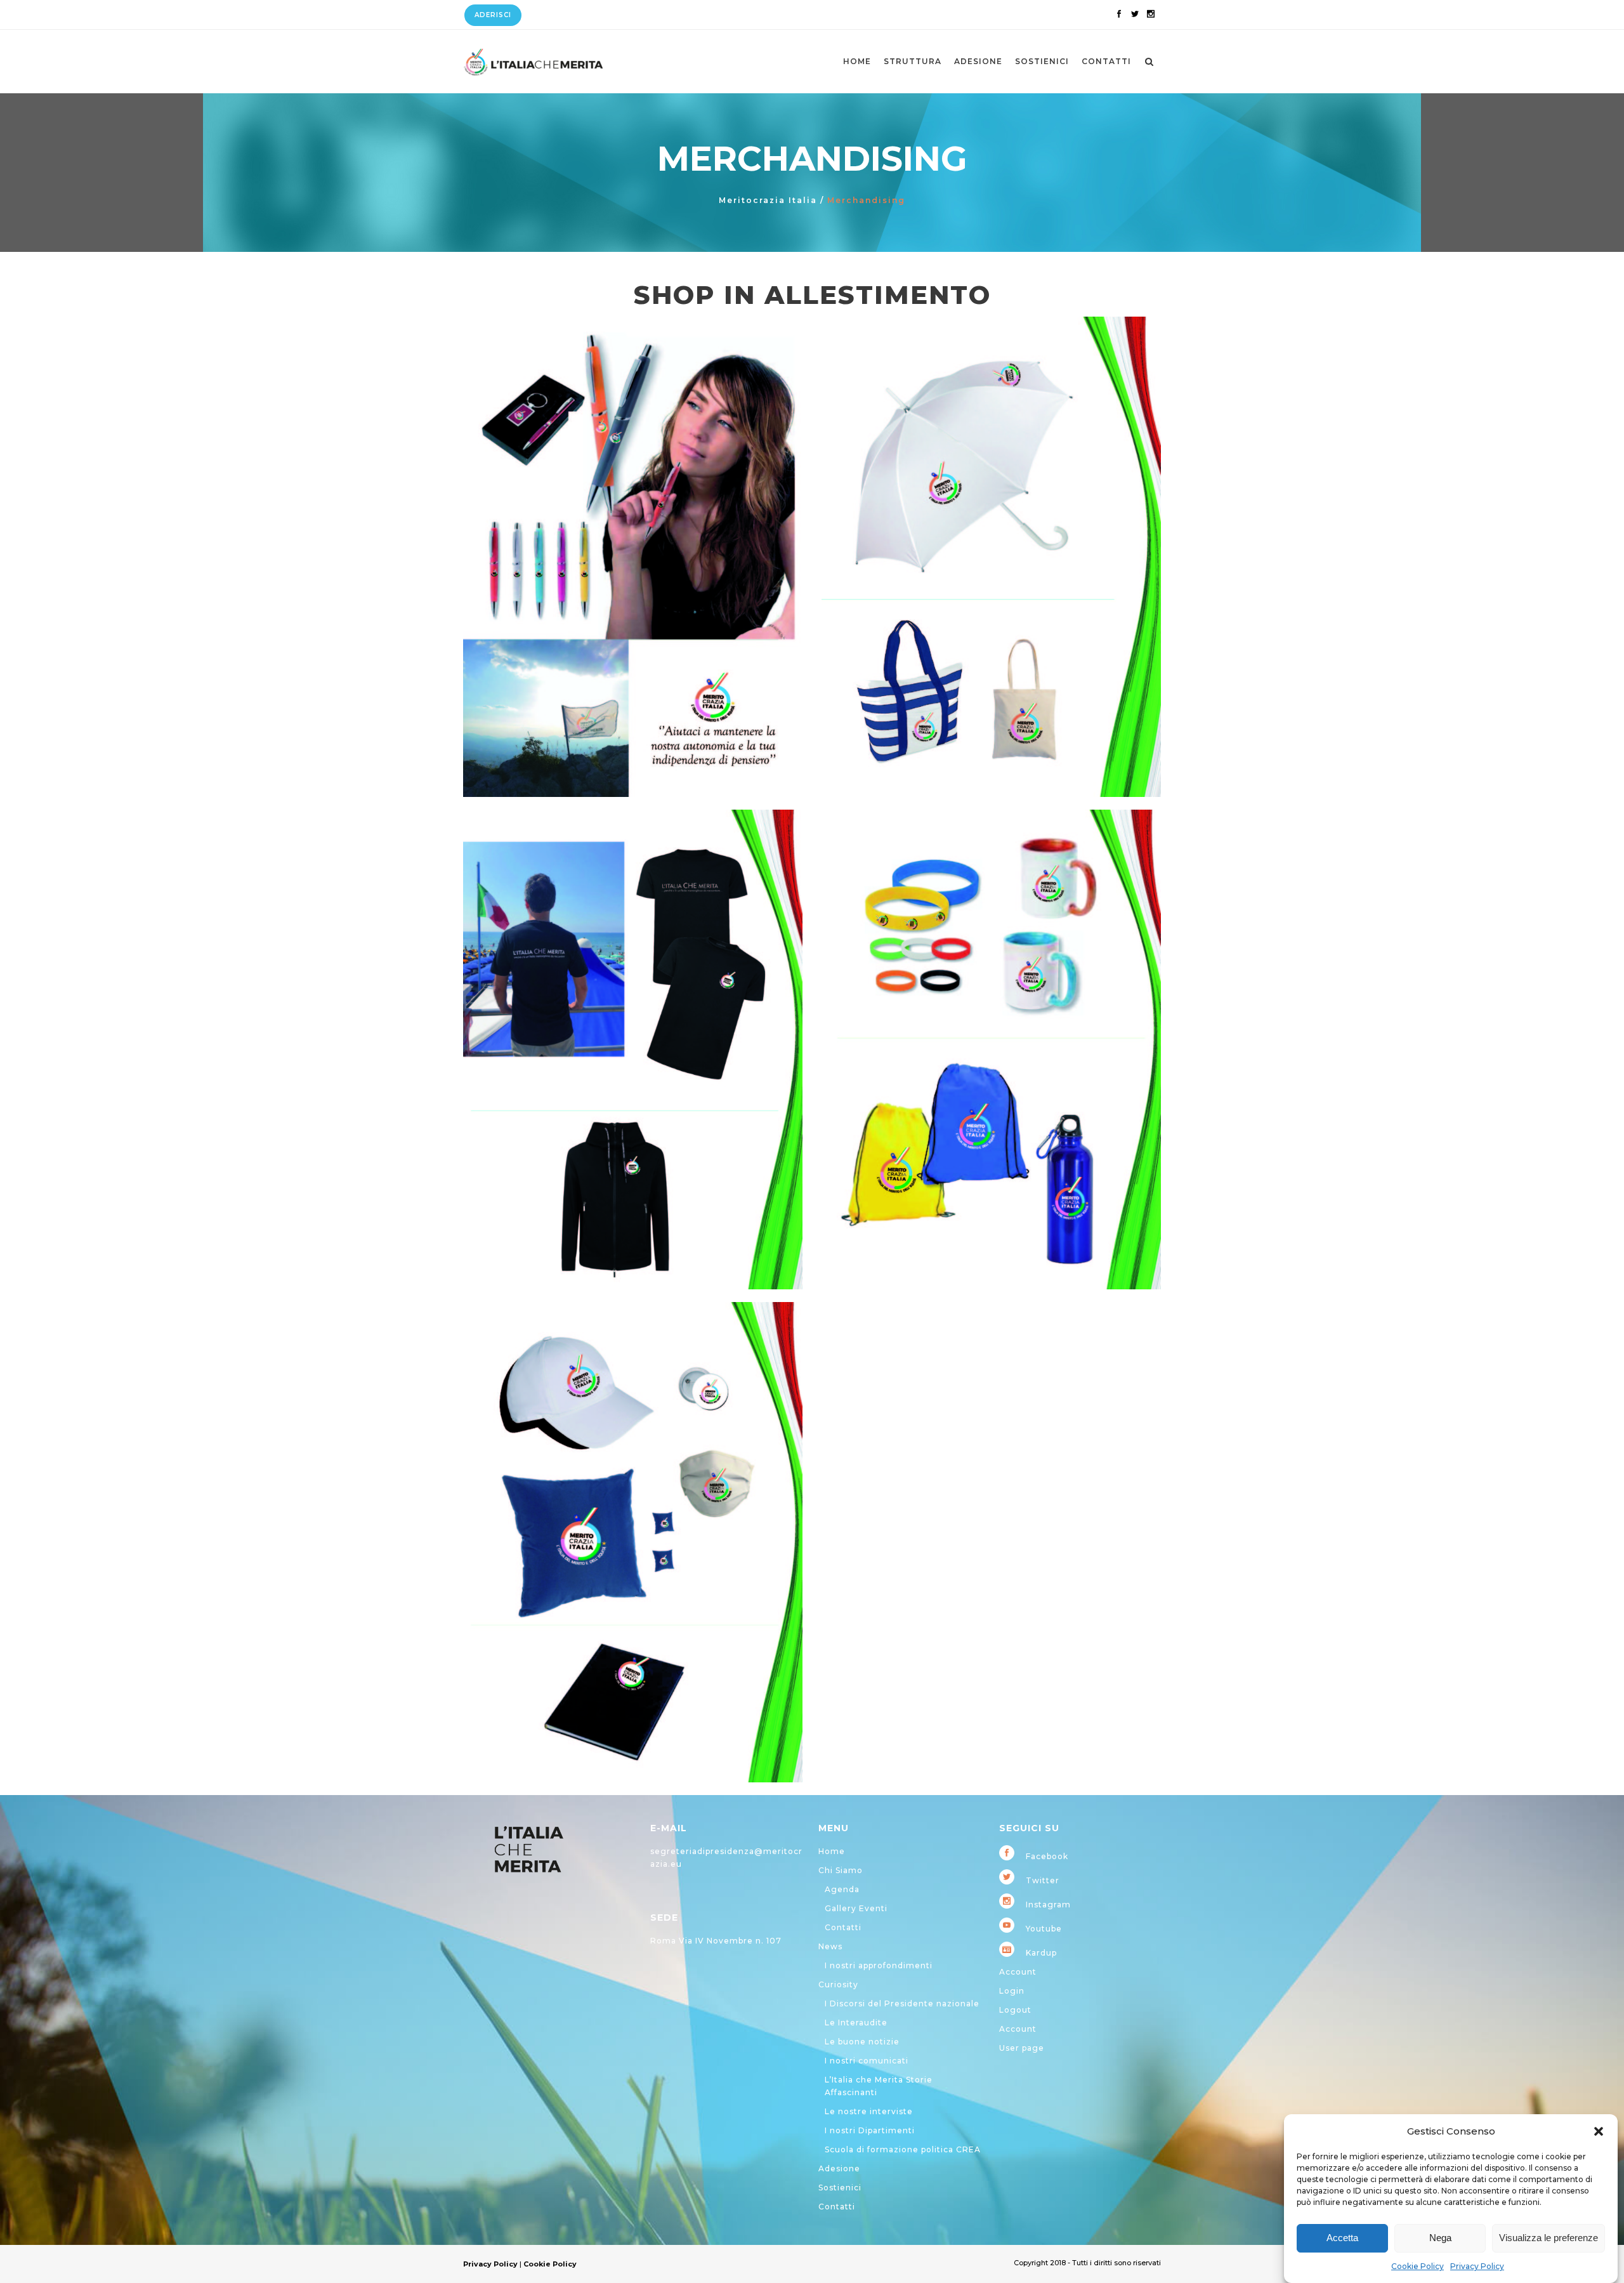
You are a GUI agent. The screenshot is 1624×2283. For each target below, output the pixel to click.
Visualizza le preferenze (1549, 2238)
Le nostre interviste (869, 2111)
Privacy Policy (1477, 2266)
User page (1022, 2048)
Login (1012, 1991)
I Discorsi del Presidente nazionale (902, 2003)
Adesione (839, 2168)
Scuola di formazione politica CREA (903, 2149)
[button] (1599, 2131)
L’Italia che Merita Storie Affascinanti (879, 2086)
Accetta (1342, 2238)
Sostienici (840, 2188)
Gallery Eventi (856, 1908)
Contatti (843, 1927)
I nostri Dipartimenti (870, 2130)
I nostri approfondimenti (879, 1965)
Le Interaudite (856, 2023)
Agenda (842, 1889)
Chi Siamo (841, 1870)
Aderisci (493, 15)
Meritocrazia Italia (768, 200)
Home (832, 1851)
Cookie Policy (1418, 2266)
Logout (1015, 2010)
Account (1018, 1972)
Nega (1440, 2238)
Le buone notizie (862, 2042)
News (830, 1946)
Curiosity (838, 1984)
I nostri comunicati (867, 2061)
